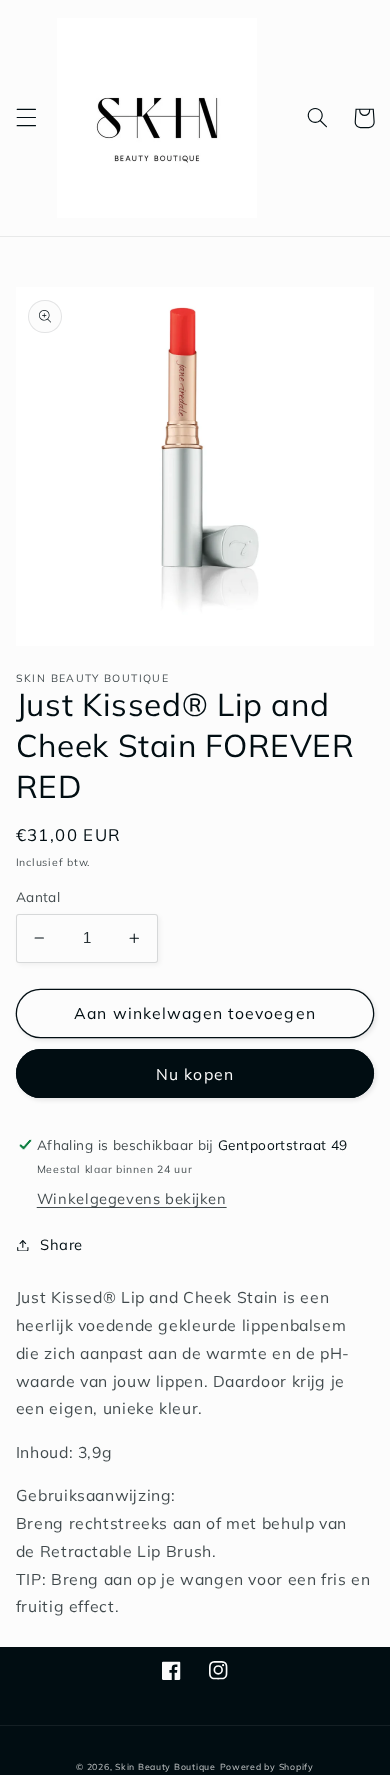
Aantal (38, 896)
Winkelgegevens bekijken (132, 1198)
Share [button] (61, 1244)
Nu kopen (194, 1074)
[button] (26, 118)
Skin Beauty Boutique (165, 1766)
